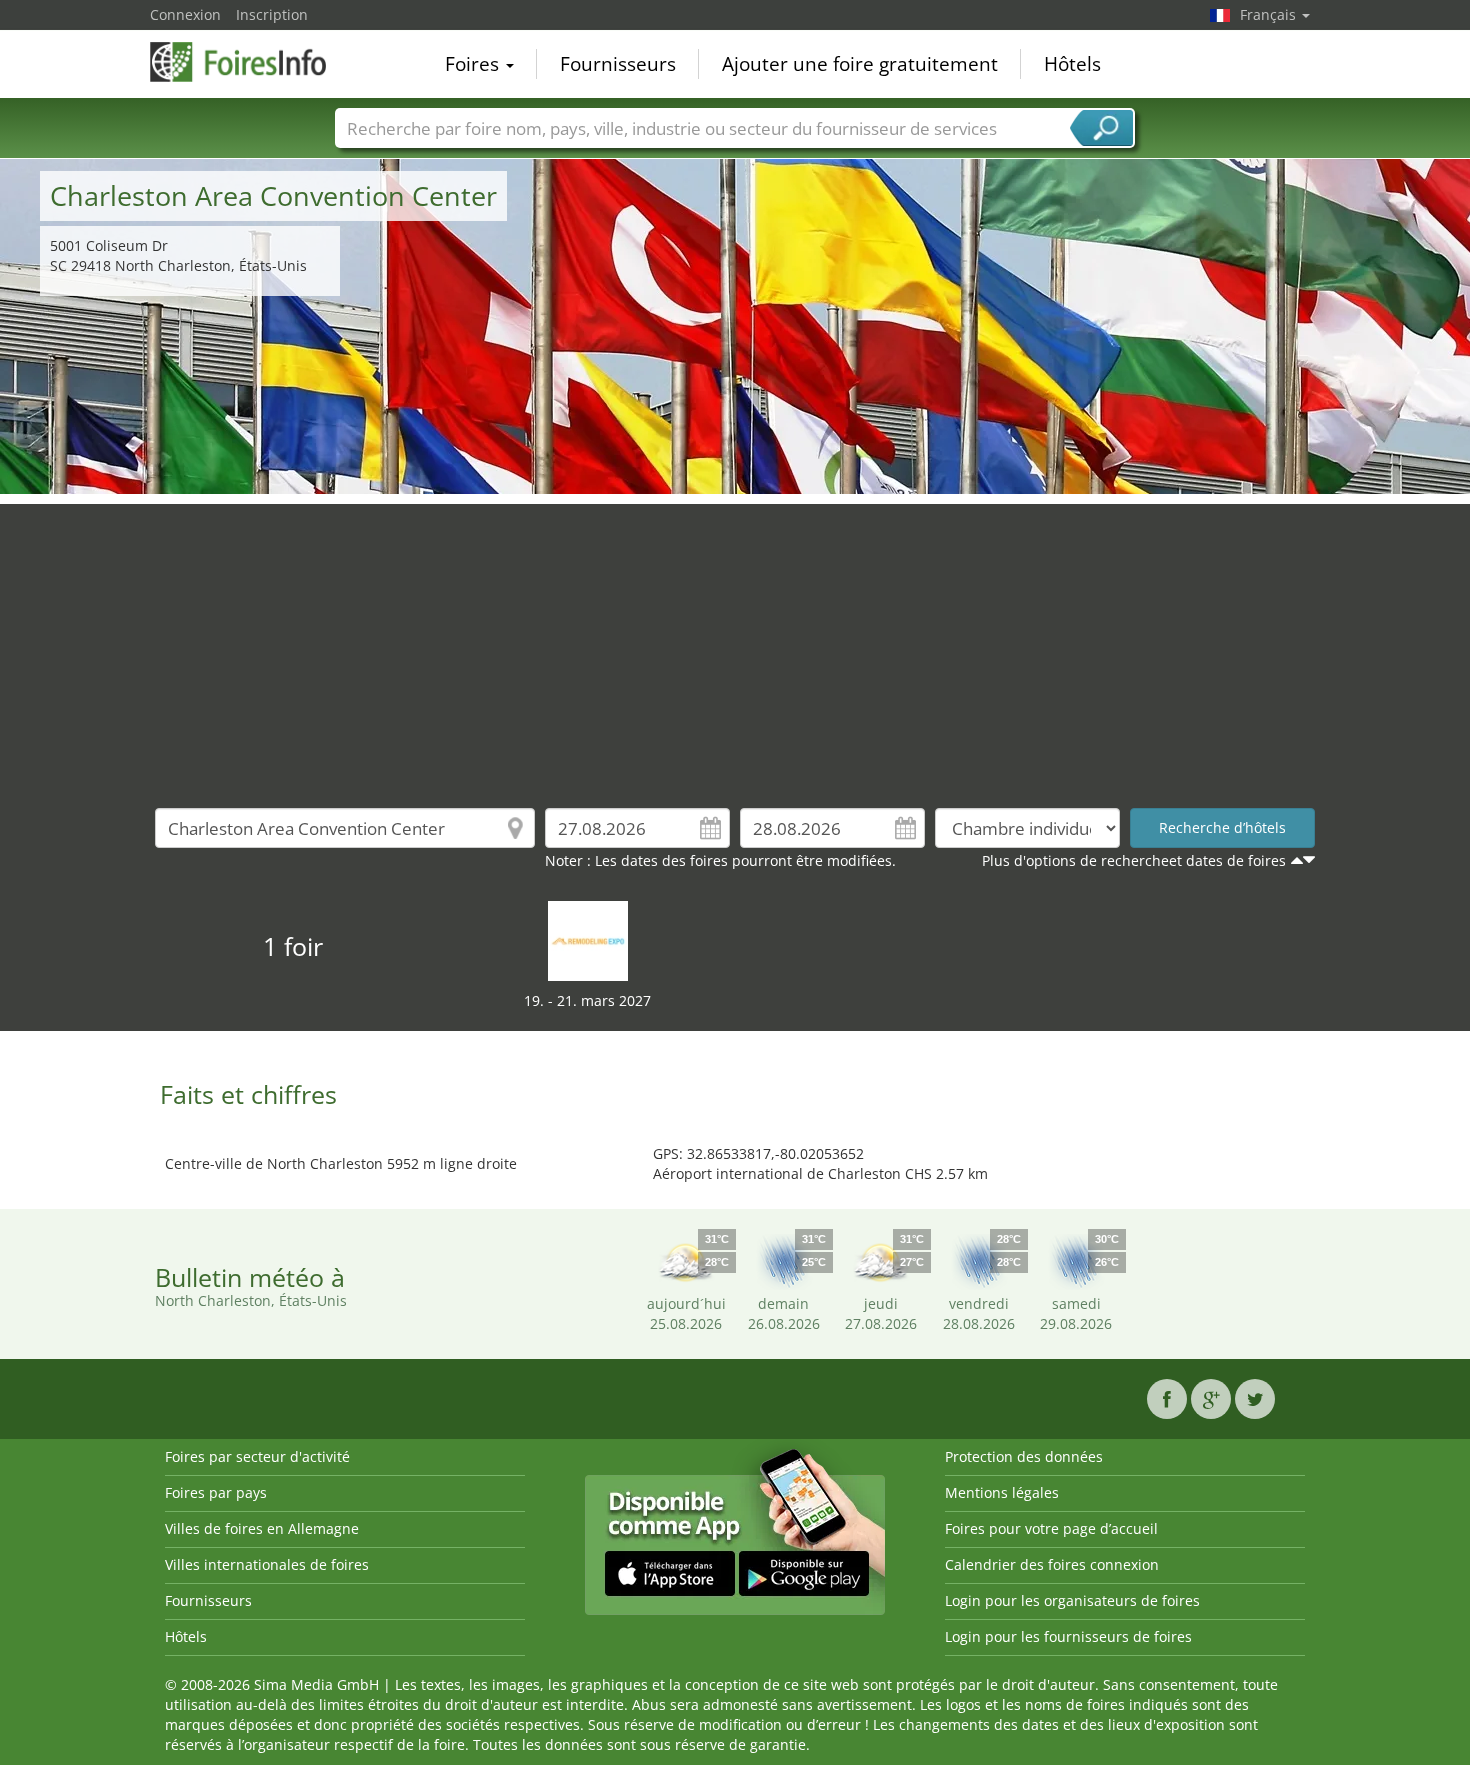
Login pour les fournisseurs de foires (1068, 1636)
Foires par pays (216, 1492)
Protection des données (1024, 1456)
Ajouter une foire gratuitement (860, 64)
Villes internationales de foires (267, 1564)
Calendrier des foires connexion (1052, 1564)
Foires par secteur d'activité (257, 1456)
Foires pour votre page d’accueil (1051, 1528)
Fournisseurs (618, 64)
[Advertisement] (735, 644)
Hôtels (1072, 64)
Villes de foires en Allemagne (262, 1528)
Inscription (272, 14)
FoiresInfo (250, 62)
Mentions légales (1002, 1492)
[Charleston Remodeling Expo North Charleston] (588, 939)
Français (1270, 14)
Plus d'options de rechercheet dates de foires (1134, 860)
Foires (474, 64)
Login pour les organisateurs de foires (1072, 1600)
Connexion (185, 14)
